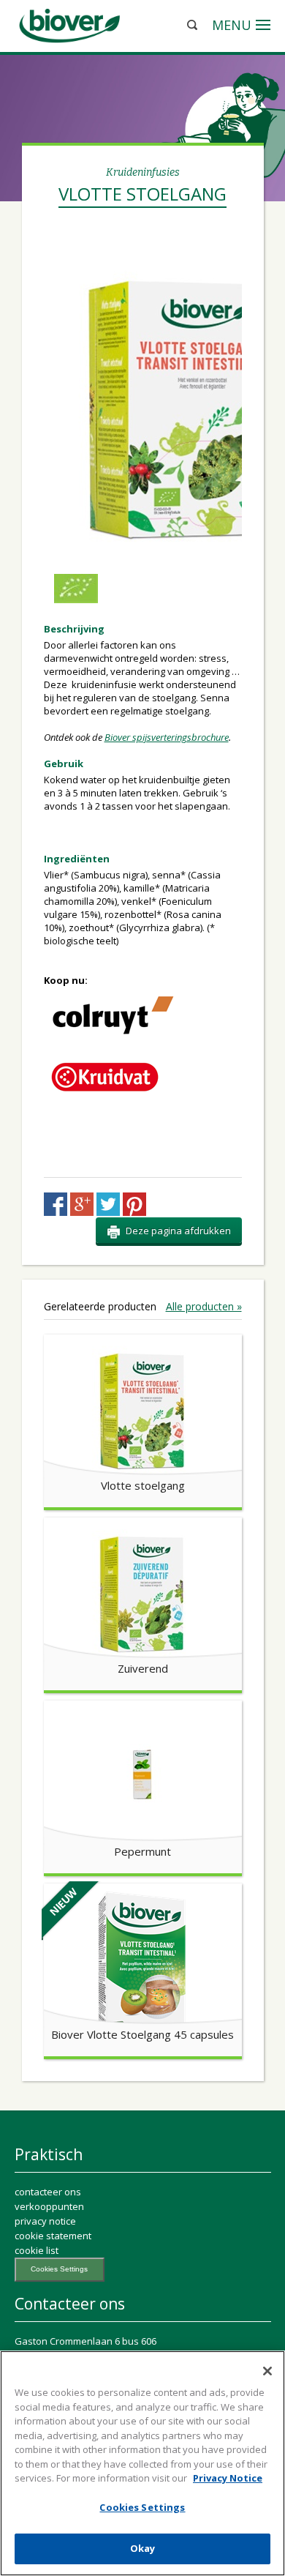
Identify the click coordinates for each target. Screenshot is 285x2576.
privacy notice (45, 2221)
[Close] (267, 2371)
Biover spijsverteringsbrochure (167, 737)
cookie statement (53, 2236)
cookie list (37, 2250)
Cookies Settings (59, 2269)
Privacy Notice (228, 2478)
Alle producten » (204, 1307)
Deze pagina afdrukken (178, 1231)
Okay (143, 2548)
